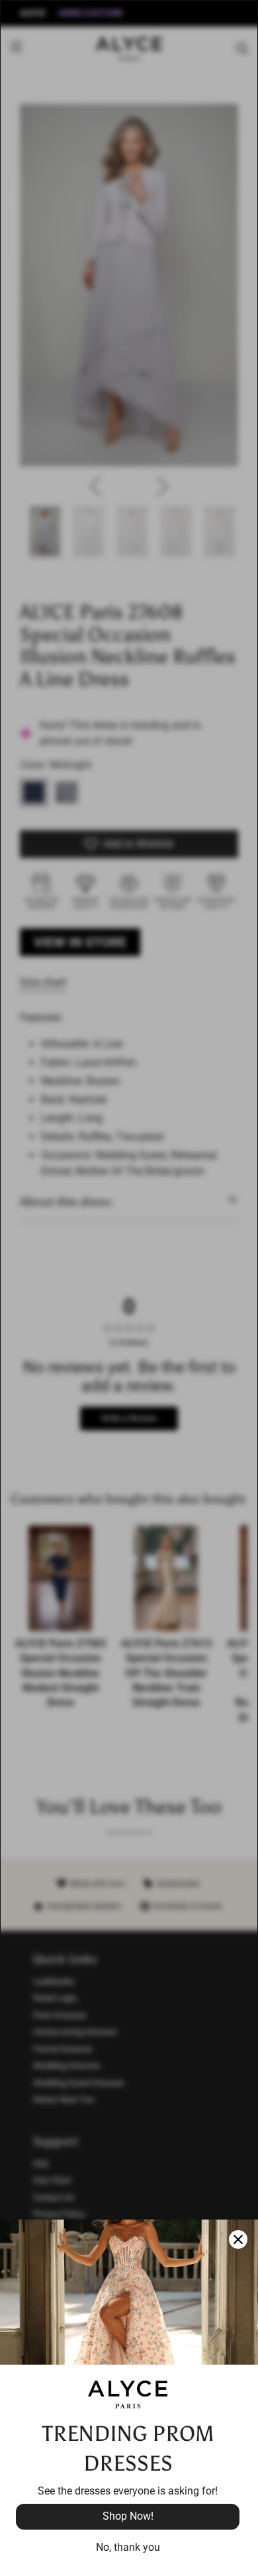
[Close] (238, 2239)
